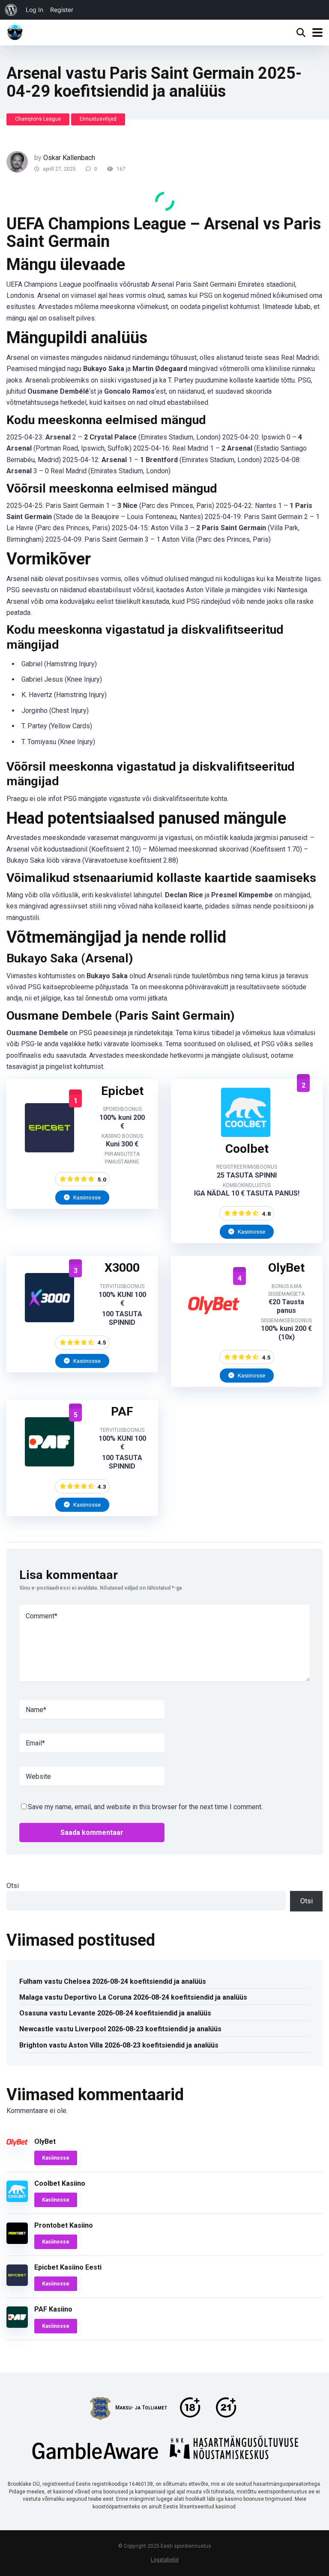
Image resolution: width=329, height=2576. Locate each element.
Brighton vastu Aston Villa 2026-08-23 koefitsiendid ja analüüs (119, 2045)
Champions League (38, 119)
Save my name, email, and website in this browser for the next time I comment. (145, 1807)
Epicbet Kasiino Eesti (68, 2267)
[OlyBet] (214, 1328)
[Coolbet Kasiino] (246, 1135)
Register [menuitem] (62, 10)
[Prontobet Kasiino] (17, 2242)
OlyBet (45, 2141)
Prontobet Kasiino (64, 2225)
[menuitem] (11, 10)
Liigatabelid (165, 2560)
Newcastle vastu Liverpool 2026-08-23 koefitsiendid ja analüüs (120, 2029)
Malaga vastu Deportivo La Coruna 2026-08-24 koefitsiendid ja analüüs (133, 1997)
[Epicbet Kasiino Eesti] (49, 1150)
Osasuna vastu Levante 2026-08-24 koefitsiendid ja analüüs (115, 2013)
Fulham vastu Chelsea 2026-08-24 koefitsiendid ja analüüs (113, 1981)
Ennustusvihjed (98, 119)
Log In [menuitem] (34, 10)
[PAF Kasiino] (49, 1464)
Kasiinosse (86, 1197)
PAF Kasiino (53, 2309)
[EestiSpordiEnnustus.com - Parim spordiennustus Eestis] (15, 31)
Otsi (13, 1886)
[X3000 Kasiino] (49, 1320)
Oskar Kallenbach (69, 158)
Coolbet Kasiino (60, 2183)
